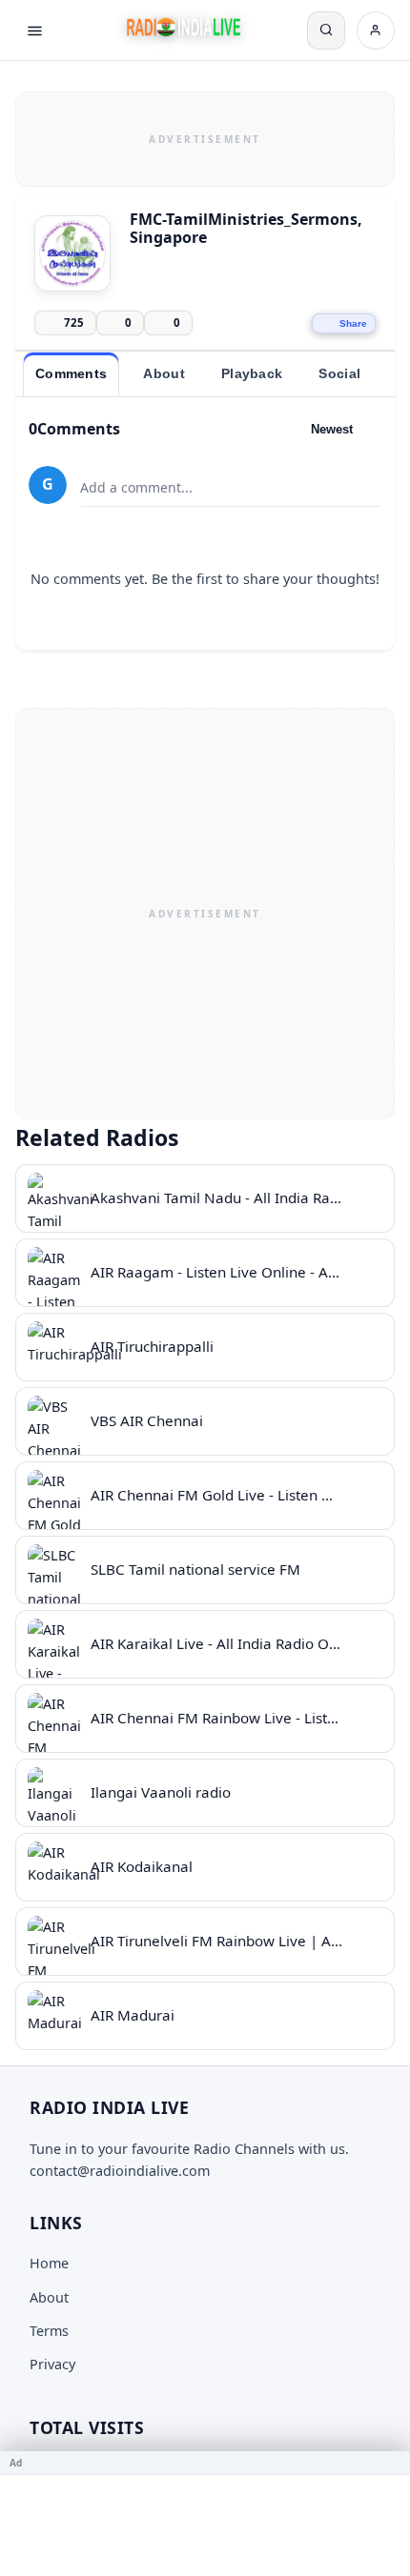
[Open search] (326, 30)
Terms (49, 2331)
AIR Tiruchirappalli (152, 1346)
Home (49, 2263)
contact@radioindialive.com (120, 2171)
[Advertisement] (205, 136)
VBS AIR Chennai (147, 1420)
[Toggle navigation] (34, 30)
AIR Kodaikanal (142, 1866)
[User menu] (376, 30)
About (49, 2297)
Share (353, 323)
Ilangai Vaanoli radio (161, 1792)
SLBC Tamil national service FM (195, 1569)
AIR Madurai (133, 2015)
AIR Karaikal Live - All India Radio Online (226, 1643)
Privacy (52, 2364)
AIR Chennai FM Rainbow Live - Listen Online (242, 1718)
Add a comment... (136, 487)
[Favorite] (367, 1198)
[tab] (71, 374)
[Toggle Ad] (388, 2463)
